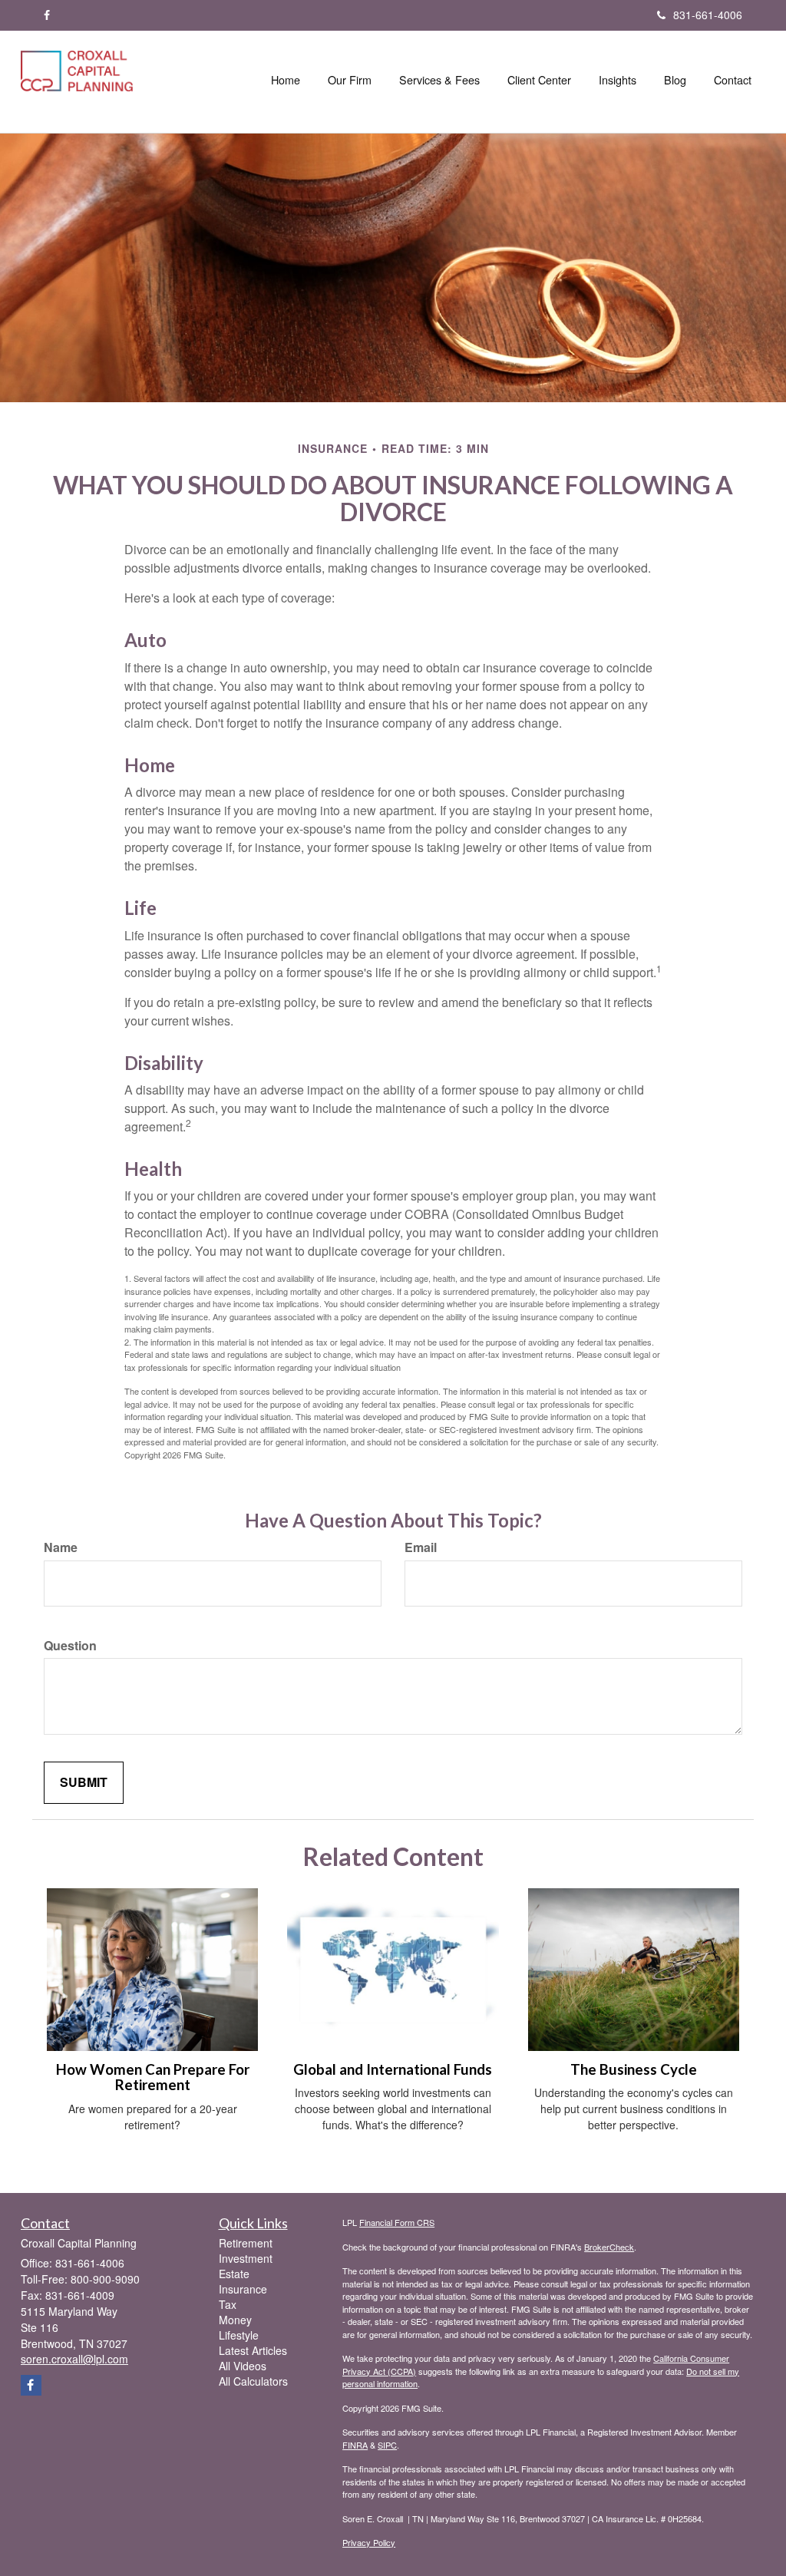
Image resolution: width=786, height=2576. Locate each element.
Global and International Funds (393, 2069)
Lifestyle (239, 2335)
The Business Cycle (634, 2069)
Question (70, 1646)
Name (61, 1547)
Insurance (243, 2289)
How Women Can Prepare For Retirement (153, 2077)
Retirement (246, 2243)
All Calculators (253, 2381)
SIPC (387, 2445)
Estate (234, 2274)
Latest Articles (253, 2350)
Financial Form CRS (397, 2222)
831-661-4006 (708, 15)
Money (235, 2320)
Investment (246, 2258)
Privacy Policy (369, 2542)
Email (421, 1547)
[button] (350, 80)
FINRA (355, 2445)
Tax (228, 2304)
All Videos (243, 2366)
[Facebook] (47, 15)
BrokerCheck (609, 2247)
